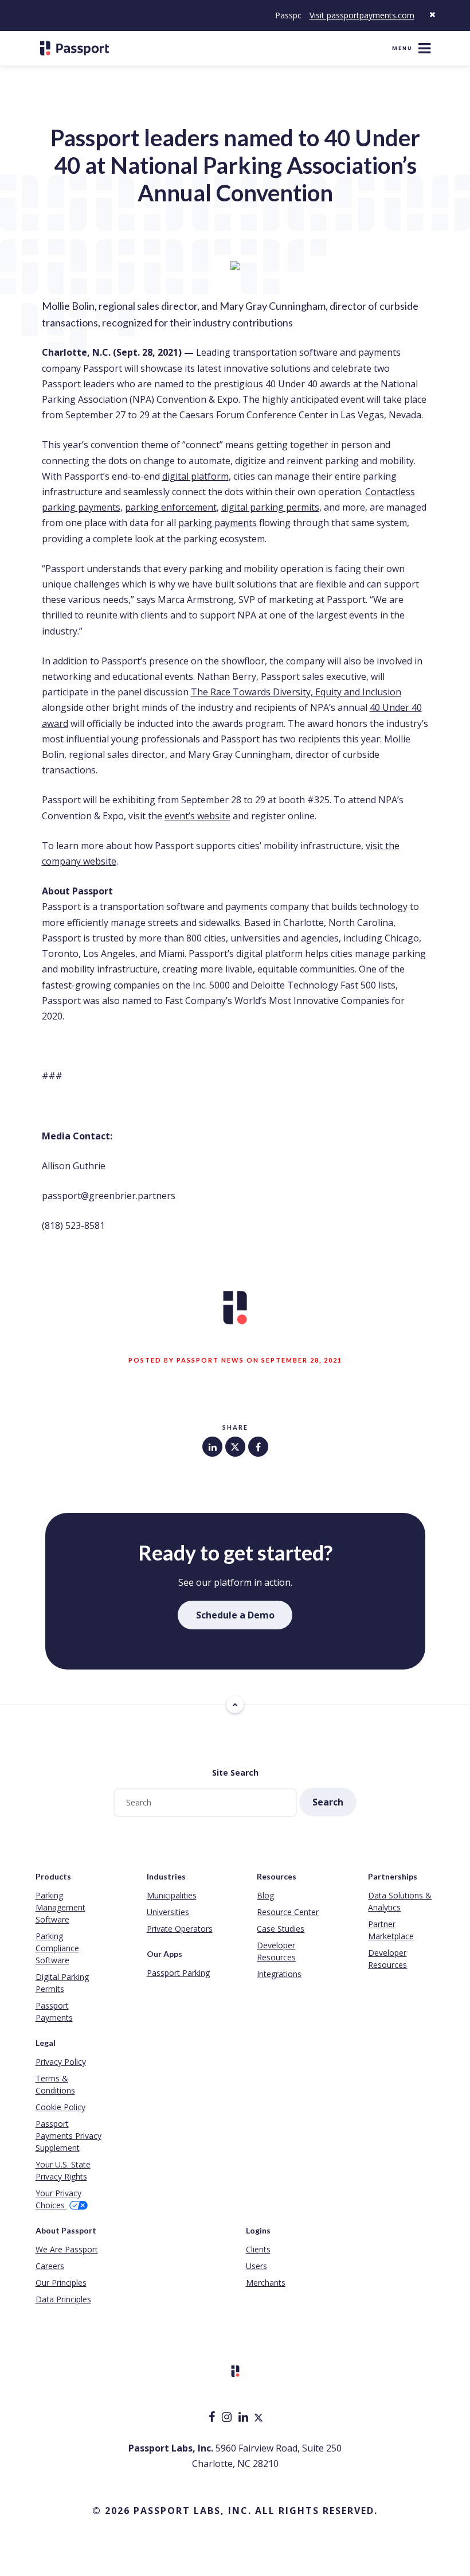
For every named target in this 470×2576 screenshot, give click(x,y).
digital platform (195, 476)
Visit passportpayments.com (362, 15)
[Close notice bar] (432, 15)
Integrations (279, 1974)
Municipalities (172, 1895)
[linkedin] (244, 2418)
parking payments (218, 523)
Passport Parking (178, 1973)
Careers (50, 2266)
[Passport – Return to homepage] (75, 48)
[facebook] (213, 2418)
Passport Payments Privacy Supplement (68, 2136)
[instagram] (228, 2418)
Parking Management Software (60, 1907)
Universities (168, 1912)
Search (328, 1802)
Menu (402, 48)
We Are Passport (67, 2249)
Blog (265, 1895)
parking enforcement (171, 507)
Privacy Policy (61, 2062)
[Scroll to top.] (235, 1705)
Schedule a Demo (235, 1615)
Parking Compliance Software (57, 1948)
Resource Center (288, 1912)
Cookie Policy (60, 2107)
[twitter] (258, 2418)
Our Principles (61, 2283)
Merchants (266, 2283)
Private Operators (180, 1929)
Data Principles (63, 2299)
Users (256, 2266)
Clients (258, 2249)
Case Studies (281, 1929)
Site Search (235, 1773)
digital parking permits (270, 507)
